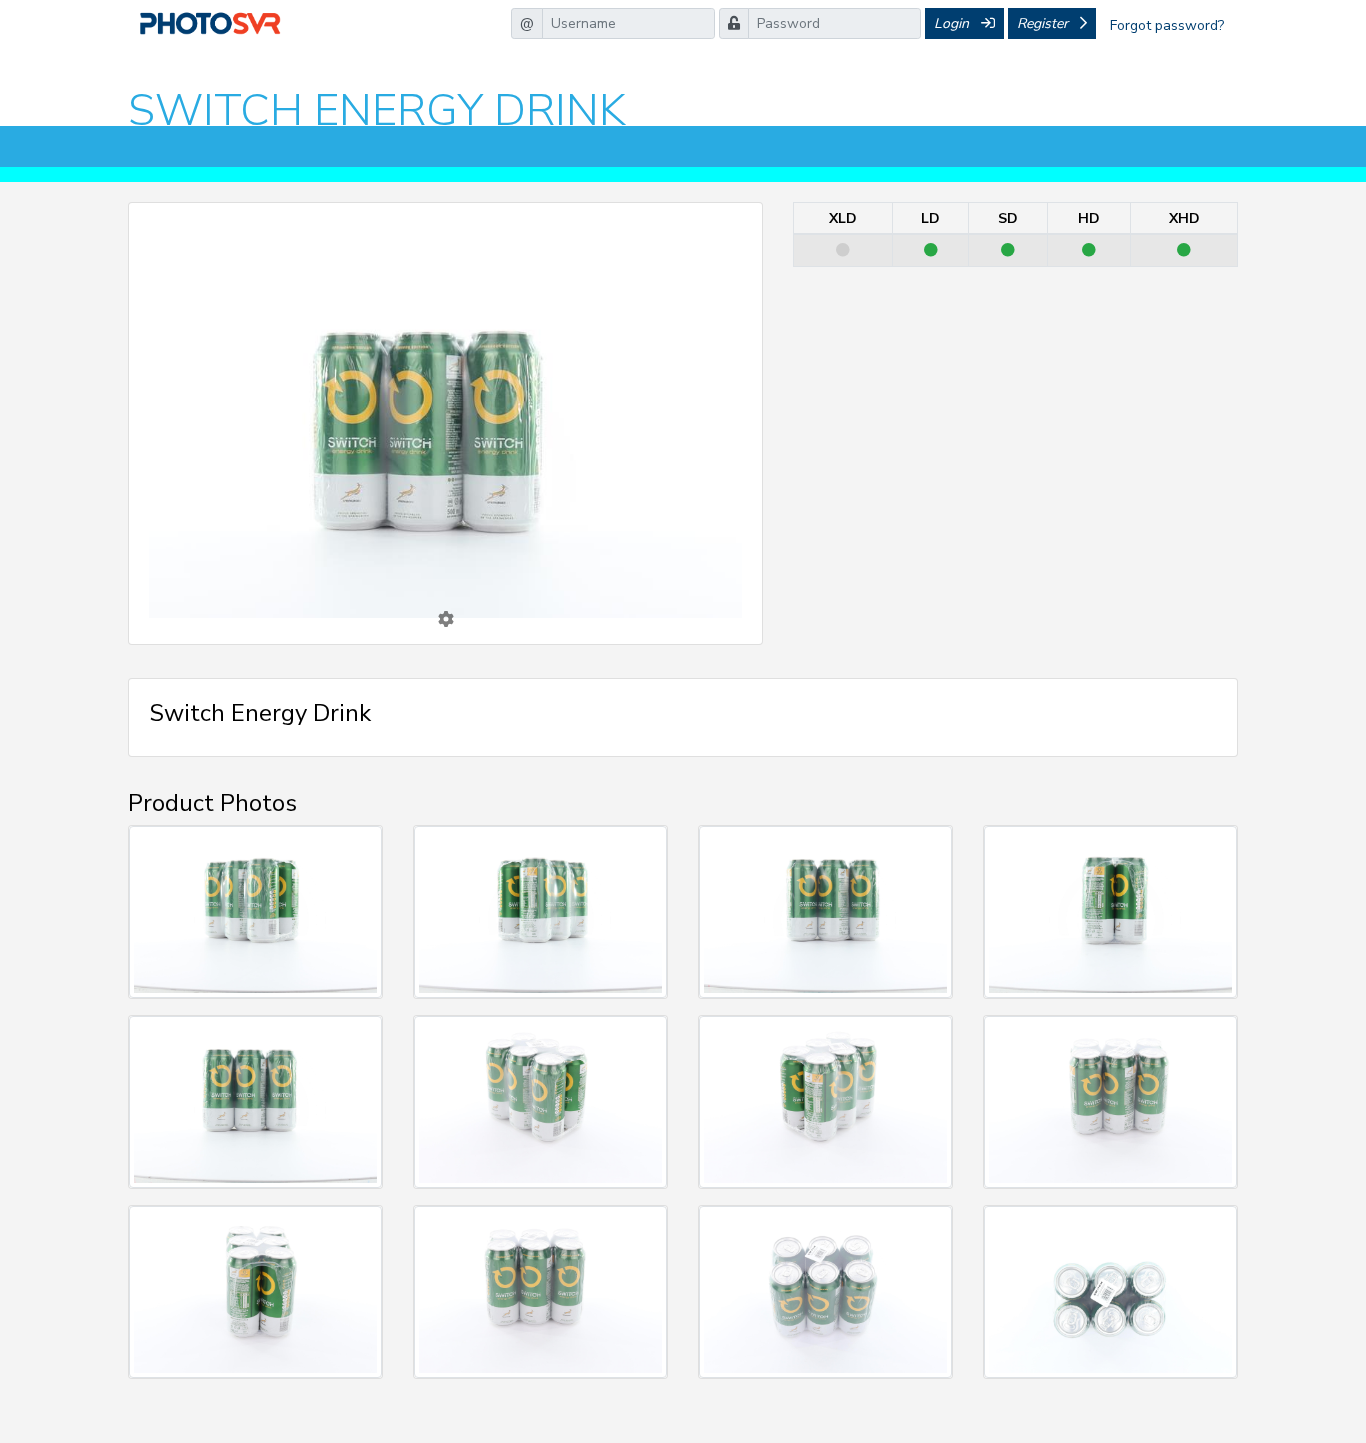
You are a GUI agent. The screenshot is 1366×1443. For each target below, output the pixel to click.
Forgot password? (1167, 25)
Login (953, 23)
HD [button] (448, 537)
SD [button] (448, 512)
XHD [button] (448, 570)
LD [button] (447, 488)
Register (1044, 23)
